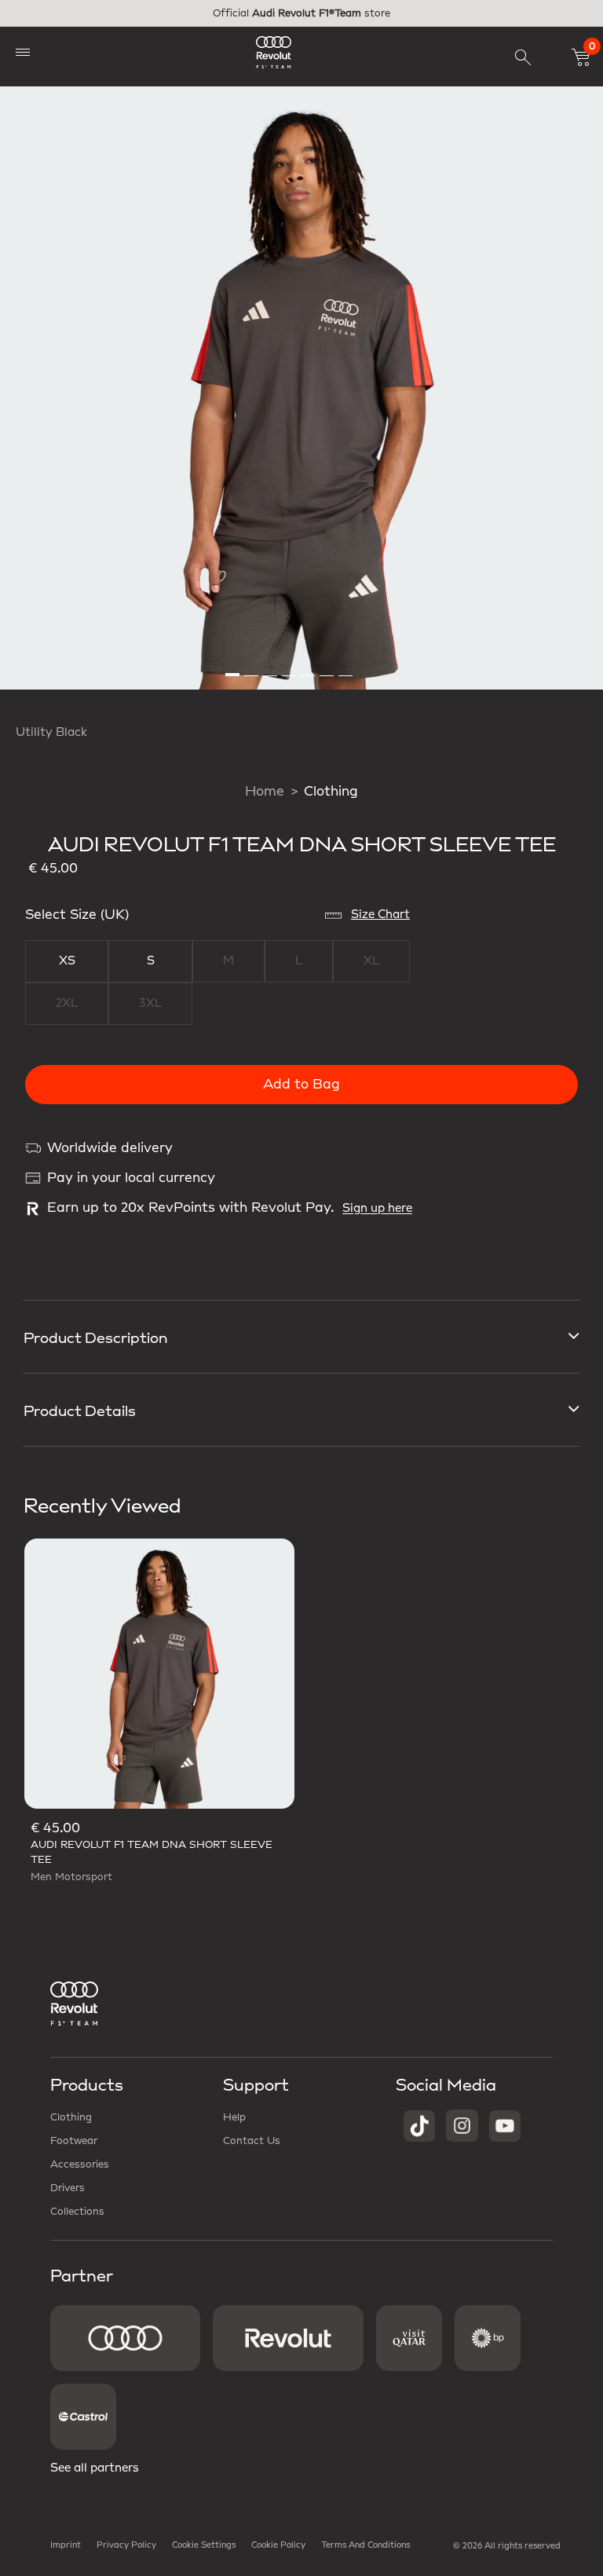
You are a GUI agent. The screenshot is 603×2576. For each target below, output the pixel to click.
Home (265, 792)
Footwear (74, 2141)
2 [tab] (252, 668)
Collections (77, 2212)
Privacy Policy (126, 2545)
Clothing (331, 792)
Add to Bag (301, 1085)
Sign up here (377, 1209)
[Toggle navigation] (23, 52)
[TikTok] (419, 2125)
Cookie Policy (278, 2545)
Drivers (68, 2188)
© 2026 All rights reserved (507, 2546)
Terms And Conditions (365, 2545)
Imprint (66, 2545)
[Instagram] (462, 2125)
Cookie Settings (204, 2545)
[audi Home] (274, 52)
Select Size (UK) (77, 915)
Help (234, 2117)
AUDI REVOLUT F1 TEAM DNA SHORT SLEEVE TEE (152, 1852)
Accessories (80, 2164)
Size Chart (380, 915)
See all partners (95, 2468)
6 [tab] (327, 668)
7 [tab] (346, 668)
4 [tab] (290, 668)
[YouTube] (505, 2125)
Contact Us (252, 2141)
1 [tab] (233, 668)
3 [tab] (271, 668)
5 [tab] (309, 668)
